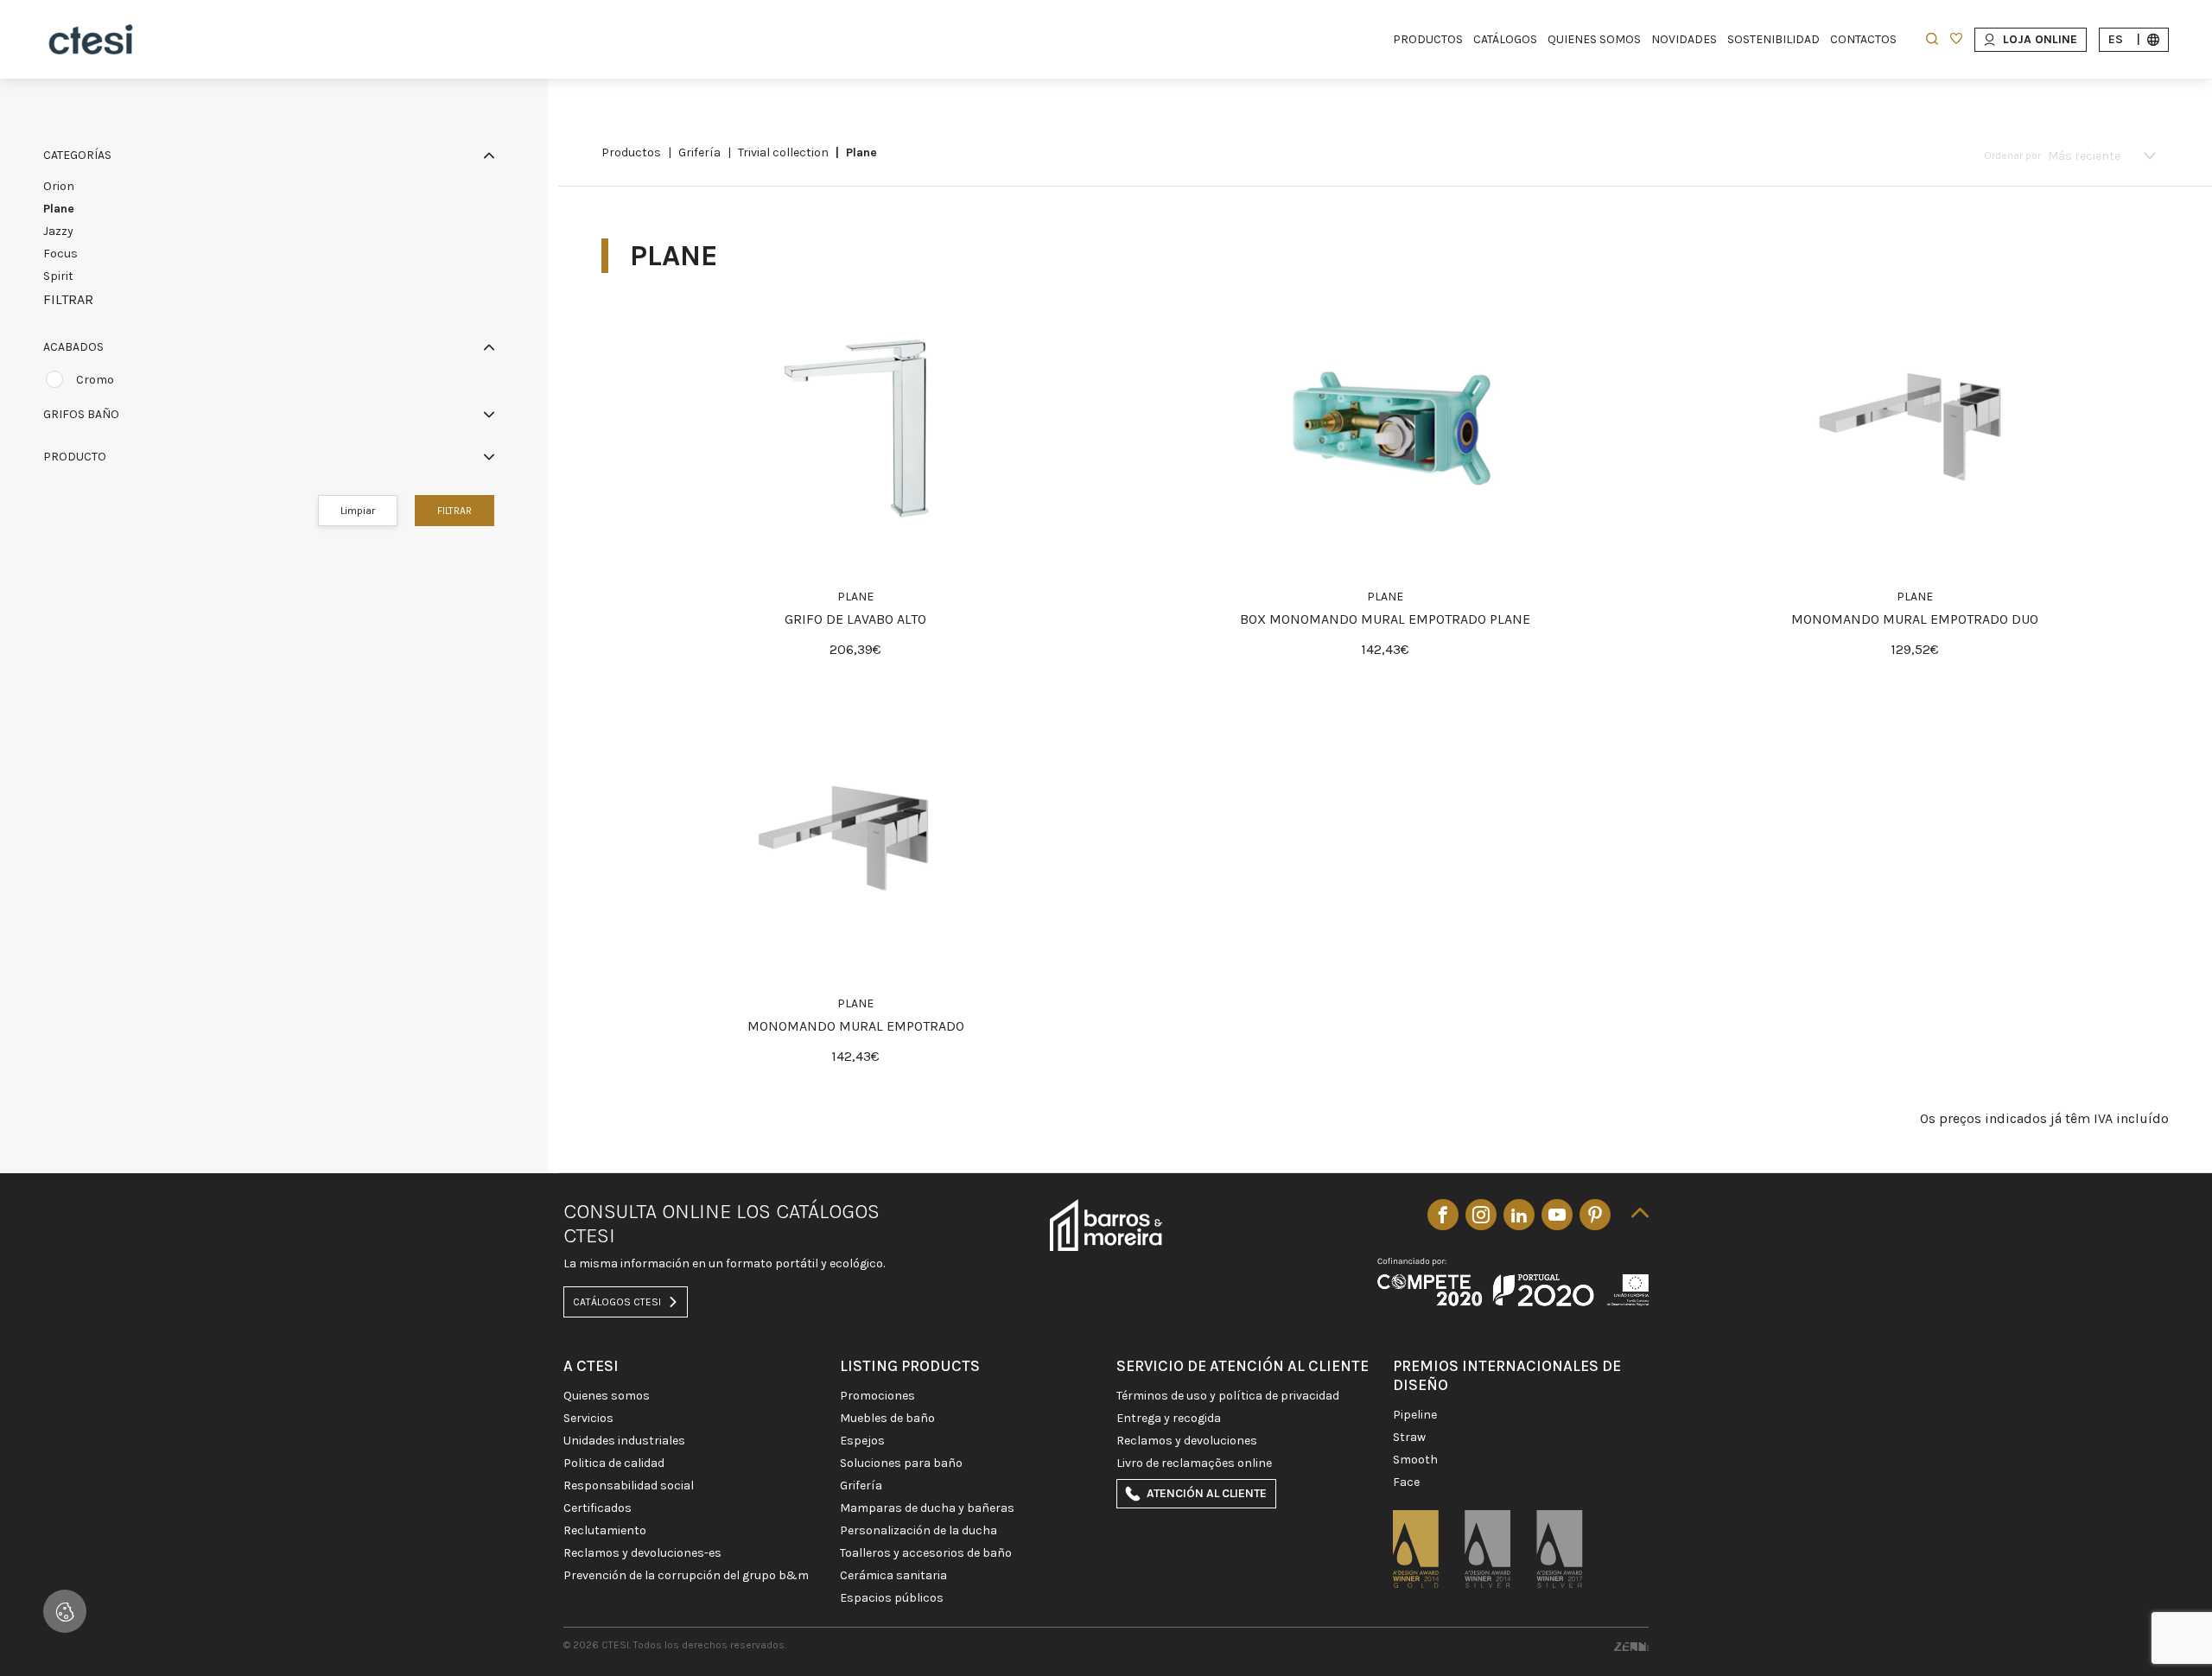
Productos (631, 152)
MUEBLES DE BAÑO (887, 1419)
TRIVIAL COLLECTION (783, 152)
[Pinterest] (1595, 1215)
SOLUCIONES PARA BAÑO (901, 1463)
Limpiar (358, 511)
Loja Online (2040, 39)
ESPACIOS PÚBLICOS (892, 1598)
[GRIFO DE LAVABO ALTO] (855, 429)
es (2124, 39)
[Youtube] (1557, 1215)
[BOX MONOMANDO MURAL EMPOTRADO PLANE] (1385, 429)
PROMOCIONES (877, 1396)
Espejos (862, 1441)
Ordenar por (2012, 156)
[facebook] (1443, 1215)
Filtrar (454, 511)
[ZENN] (1631, 1645)
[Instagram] (1481, 1215)
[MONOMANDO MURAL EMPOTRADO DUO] (1915, 429)
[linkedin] (1519, 1215)
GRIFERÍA (699, 152)
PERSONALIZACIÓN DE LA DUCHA (918, 1531)
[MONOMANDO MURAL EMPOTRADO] (855, 835)
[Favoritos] (1956, 40)
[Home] (91, 39)
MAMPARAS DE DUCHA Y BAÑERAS (927, 1508)
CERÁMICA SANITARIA (893, 1576)
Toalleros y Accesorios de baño (926, 1553)
